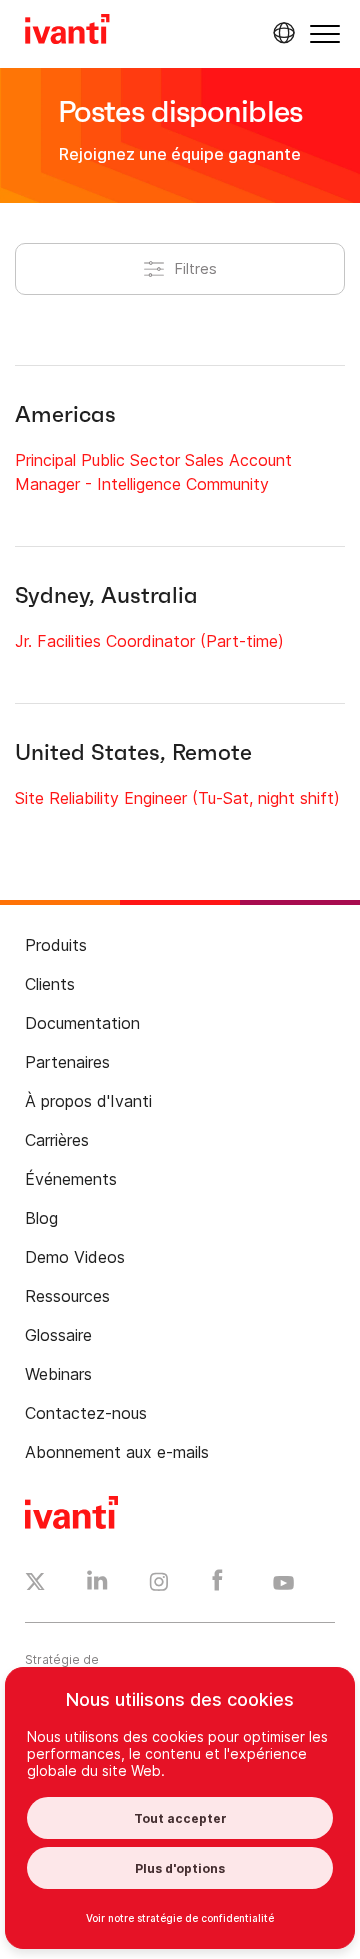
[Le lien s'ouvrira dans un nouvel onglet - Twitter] (35, 1584)
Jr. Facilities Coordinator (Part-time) (149, 641)
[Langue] (281, 33)
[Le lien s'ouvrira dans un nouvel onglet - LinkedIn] (97, 1585)
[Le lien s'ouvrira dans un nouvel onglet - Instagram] (159, 1585)
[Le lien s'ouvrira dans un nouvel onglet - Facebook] (217, 1585)
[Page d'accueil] (67, 32)
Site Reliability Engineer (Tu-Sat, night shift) (177, 798)
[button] (325, 33)
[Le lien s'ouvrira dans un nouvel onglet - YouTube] (283, 1584)
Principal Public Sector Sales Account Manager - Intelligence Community (153, 472)
